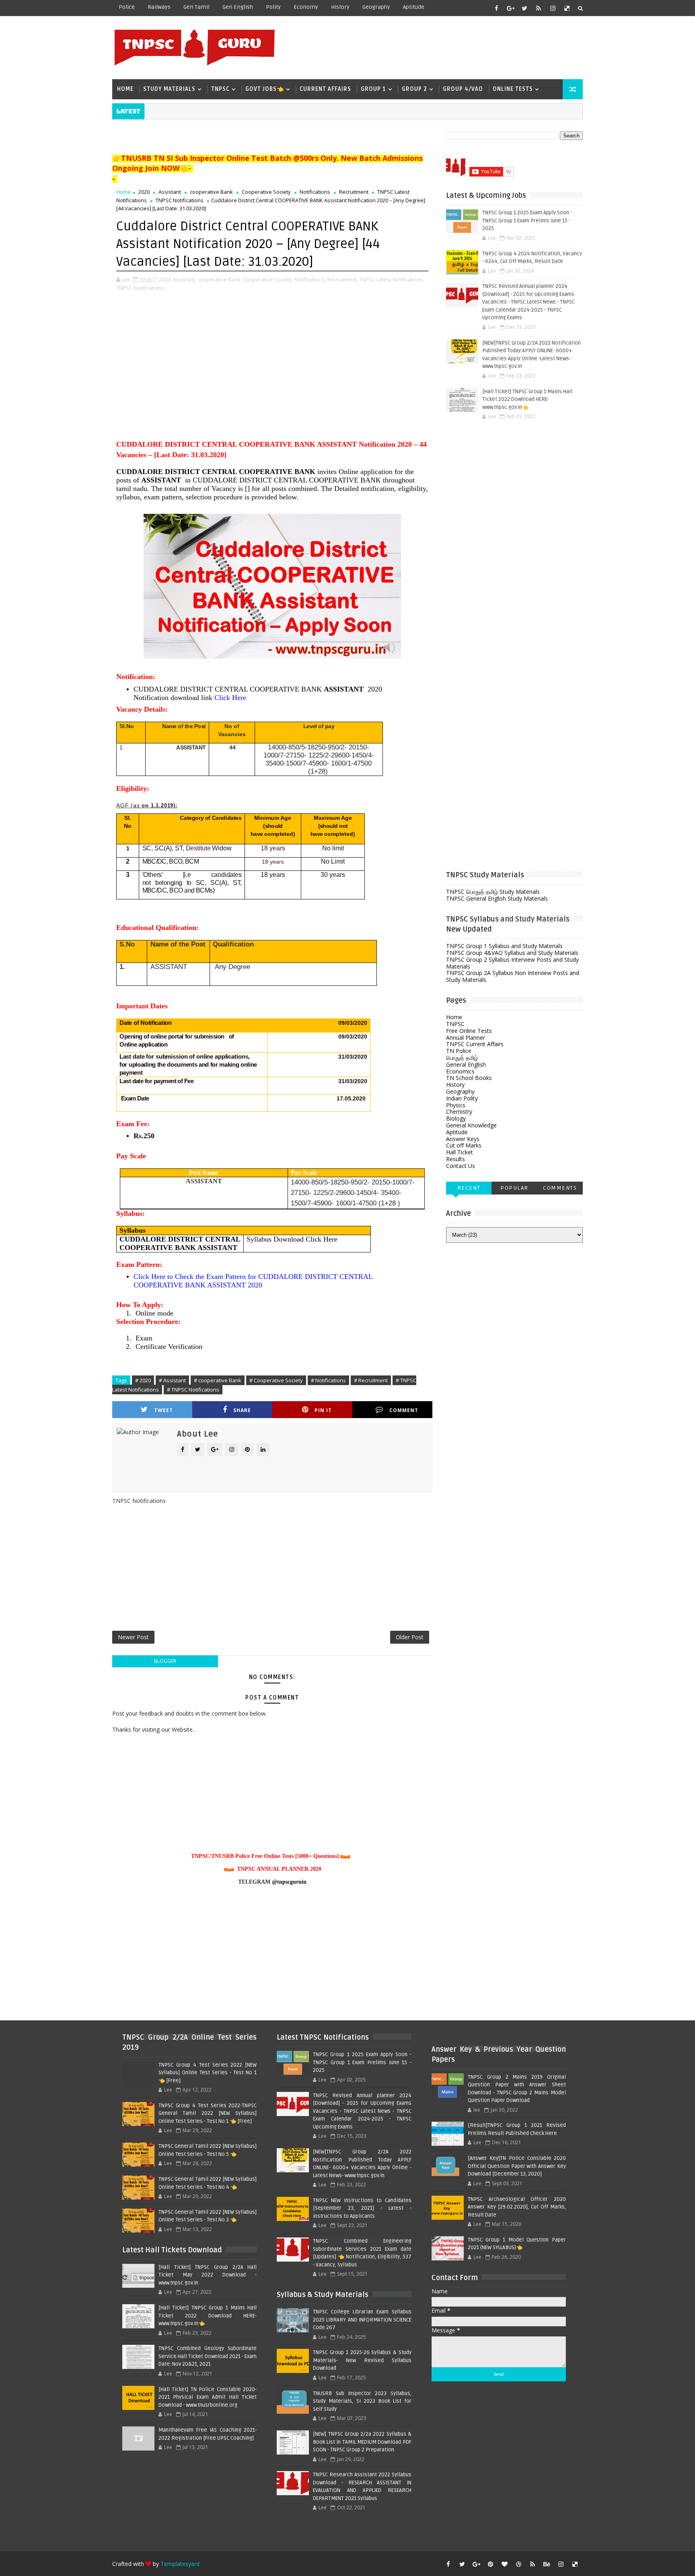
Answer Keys (463, 1139)
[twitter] (524, 8)
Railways (159, 7)
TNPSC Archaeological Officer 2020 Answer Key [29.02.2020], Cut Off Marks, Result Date (517, 2207)
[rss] (539, 8)
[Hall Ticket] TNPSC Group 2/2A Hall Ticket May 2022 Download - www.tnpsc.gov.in (208, 2275)
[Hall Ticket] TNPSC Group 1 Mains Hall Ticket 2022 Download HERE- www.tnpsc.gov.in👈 (527, 399)
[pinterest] (490, 2564)
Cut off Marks (464, 1145)
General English (466, 1064)
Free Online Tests (469, 1031)
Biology (456, 1118)
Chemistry (459, 1111)
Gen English (238, 7)
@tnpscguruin (289, 1882)
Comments (560, 1188)
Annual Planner (466, 1038)
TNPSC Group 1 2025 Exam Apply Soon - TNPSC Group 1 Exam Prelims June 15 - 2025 (527, 221)
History (340, 7)
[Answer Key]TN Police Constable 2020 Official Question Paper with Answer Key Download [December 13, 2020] (517, 2166)
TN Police (459, 1051)
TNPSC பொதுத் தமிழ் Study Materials (493, 892)
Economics (460, 1071)
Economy (306, 7)
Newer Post (133, 1637)
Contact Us (461, 1166)
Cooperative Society (266, 192)
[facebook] (496, 8)
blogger (165, 1661)
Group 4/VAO (463, 89)
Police (127, 7)
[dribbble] (518, 2564)
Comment (404, 1410)
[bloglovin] (504, 2564)
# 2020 (143, 1380)
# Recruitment (371, 1380)
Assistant (170, 192)
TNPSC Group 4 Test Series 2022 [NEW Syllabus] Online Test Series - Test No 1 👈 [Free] (208, 2073)
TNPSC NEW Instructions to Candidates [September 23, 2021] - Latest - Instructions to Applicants (362, 2208)
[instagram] (553, 8)
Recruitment (354, 192)
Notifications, (310, 279)
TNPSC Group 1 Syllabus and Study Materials (504, 946)
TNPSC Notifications (180, 200)
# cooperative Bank (218, 1380)
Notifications (315, 192)
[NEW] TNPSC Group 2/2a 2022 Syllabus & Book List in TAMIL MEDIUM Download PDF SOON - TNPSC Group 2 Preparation (362, 2442)
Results (455, 1159)
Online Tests (513, 89)
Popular (514, 1188)
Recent (469, 1188)
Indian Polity (462, 1098)
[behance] (547, 2564)
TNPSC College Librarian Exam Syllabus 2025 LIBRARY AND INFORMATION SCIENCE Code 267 (362, 2320)
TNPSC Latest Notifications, (392, 279)
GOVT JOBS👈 (265, 89)
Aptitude (414, 7)
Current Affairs (325, 89)
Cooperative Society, (268, 279)
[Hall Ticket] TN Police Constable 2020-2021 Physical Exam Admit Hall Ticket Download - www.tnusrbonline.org (208, 2397)
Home (125, 89)
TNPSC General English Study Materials (497, 898)
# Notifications (328, 1380)
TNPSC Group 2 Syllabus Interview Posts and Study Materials (512, 963)
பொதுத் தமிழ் (462, 1058)
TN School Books (469, 1078)
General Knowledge (471, 1125)
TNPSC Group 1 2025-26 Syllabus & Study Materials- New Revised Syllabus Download (362, 2360)
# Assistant (172, 1380)
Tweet (163, 1410)
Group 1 (373, 89)
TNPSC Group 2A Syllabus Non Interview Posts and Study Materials (513, 976)
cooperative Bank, (220, 279)
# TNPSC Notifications (193, 1390)
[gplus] (510, 8)
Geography (376, 7)
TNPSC (220, 89)
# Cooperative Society (276, 1380)
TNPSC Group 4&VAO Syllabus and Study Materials (512, 953)
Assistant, (184, 279)
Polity (273, 7)
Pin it (323, 1410)
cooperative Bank (211, 192)
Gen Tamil (196, 7)
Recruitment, (343, 279)
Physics (456, 1105)
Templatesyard (180, 2564)
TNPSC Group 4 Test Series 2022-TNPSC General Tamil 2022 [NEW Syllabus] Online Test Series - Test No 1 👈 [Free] (208, 2113)
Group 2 (414, 89)
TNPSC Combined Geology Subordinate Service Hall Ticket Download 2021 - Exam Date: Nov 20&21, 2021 (208, 2356)
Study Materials (169, 89)
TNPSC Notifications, (141, 288)
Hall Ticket (460, 1152)
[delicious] (567, 8)
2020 (144, 192)
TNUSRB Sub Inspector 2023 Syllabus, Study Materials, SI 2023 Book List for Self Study (362, 2401)
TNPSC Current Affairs (475, 1044)
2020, (165, 279)
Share (242, 1410)
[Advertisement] (436, 47)
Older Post (410, 1637)
